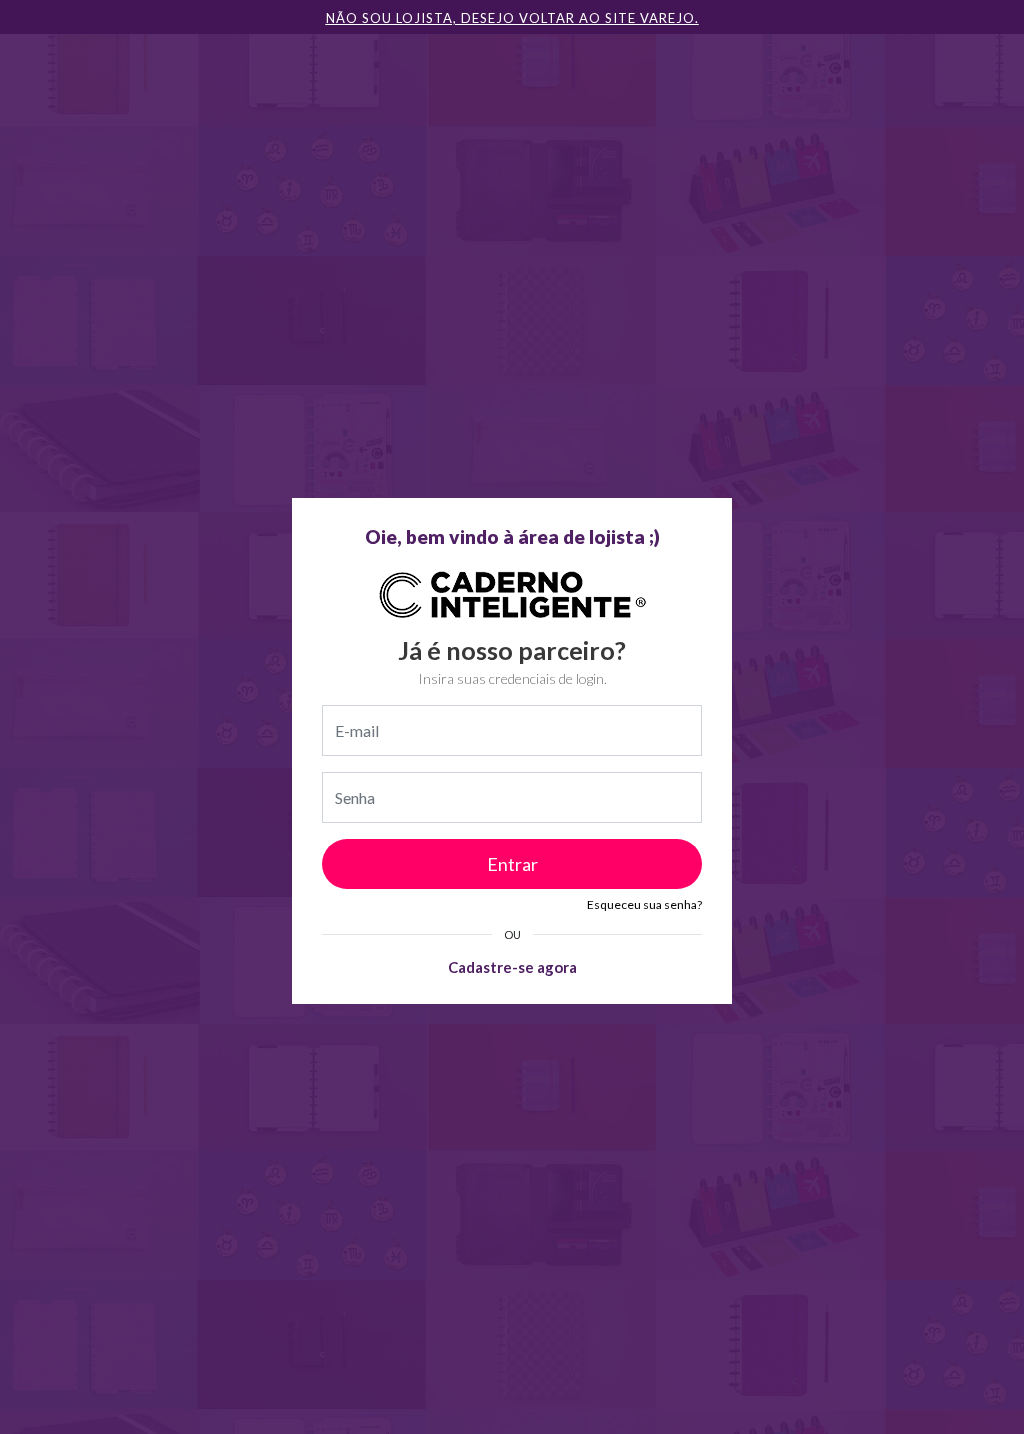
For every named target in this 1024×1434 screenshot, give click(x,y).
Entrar (512, 864)
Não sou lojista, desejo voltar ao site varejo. (512, 18)
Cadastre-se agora (512, 967)
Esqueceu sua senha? (644, 904)
